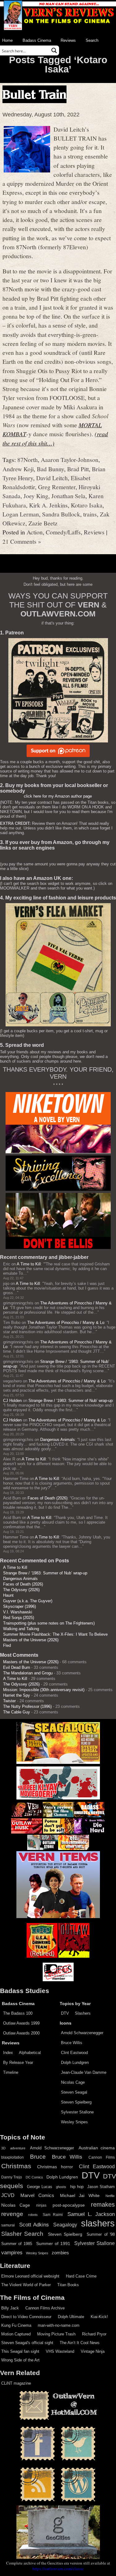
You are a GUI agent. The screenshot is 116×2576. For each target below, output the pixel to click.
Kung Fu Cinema (16, 2325)
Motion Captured (16, 2334)
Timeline (11, 2072)
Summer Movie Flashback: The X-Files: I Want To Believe (55, 1634)
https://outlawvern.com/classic (58, 2569)
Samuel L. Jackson (91, 2214)
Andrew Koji (18, 469)
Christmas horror (55, 2167)
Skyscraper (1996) (19, 1606)
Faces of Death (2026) (47, 1498)
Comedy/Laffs (63, 532)
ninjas (41, 2205)
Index (8, 2053)
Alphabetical (30, 2053)
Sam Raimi (53, 2215)
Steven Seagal (74, 2092)
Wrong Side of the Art (20, 2360)
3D (3, 2148)
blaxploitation (13, 2157)
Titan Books (68, 2285)
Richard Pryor (94, 2334)
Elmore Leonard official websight (30, 2276)
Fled (7, 1645)
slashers (98, 2223)
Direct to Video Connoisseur (26, 2317)
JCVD (8, 2195)
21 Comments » (22, 541)
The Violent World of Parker (26, 2285)
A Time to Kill (29, 1264)
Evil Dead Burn (17, 1667)
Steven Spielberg (76, 2102)
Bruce (38, 2157)
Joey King (36, 496)
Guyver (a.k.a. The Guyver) (28, 1601)
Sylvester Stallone (77, 2112)
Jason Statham (101, 2187)
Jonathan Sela (68, 496)
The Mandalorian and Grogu (28, 1673)
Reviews (68, 40)
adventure (18, 2148)
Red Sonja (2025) (19, 1618)
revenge (12, 2214)
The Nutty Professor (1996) (27, 1706)
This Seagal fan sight (20, 2351)
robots (33, 2215)
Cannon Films (102, 2157)
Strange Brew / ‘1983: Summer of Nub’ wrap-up (71, 1401)
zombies (60, 2253)
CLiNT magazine (16, 2383)
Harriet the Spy (17, 1695)
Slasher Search (22, 2234)
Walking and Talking (21, 1629)
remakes (103, 2204)
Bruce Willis (72, 2043)
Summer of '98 (101, 2234)
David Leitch (52, 478)
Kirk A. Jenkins (48, 505)
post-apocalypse (69, 2205)
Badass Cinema (37, 40)
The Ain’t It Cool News (80, 2343)
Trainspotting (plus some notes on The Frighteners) (49, 1623)
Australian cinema (97, 2148)
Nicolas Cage (73, 2082)
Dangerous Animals (58, 1440)
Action (35, 532)
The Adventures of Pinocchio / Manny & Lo (66, 1323)
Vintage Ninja (93, 2351)
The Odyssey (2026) (21, 1590)
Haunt (8, 1595)
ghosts (61, 2187)
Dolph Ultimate (71, 2317)
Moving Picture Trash (56, 2334)
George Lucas (40, 2187)
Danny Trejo (12, 2177)
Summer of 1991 (53, 2243)
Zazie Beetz (43, 523)
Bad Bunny (50, 469)
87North (28, 459)
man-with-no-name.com (59, 2325)
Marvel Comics (37, 2195)
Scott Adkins (34, 2225)
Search (92, 40)
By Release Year (18, 2063)
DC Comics (34, 2177)
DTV (65, 2013)
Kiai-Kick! (99, 2317)
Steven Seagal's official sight (27, 2343)
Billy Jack (10, 2308)
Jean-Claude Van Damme (84, 2072)
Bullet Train (34, 94)
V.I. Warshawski (18, 1612)
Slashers (83, 2013)
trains (90, 514)
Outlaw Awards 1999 (21, 2023)
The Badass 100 (18, 2013)
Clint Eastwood (74, 2053)
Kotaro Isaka (87, 505)
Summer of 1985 (17, 2244)
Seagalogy (65, 2225)
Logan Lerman (21, 514)
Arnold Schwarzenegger (82, 2033)
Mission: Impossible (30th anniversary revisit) (44, 1690)
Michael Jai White (80, 2195)
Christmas (16, 2166)
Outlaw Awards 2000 (21, 2033)
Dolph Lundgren (75, 2063)
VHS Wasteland (60, 2351)
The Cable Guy (17, 1712)
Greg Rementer (57, 487)
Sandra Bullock (61, 514)
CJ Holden (12, 1401)
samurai (8, 2225)
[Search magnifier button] (54, 50)
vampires (12, 2252)
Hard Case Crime (81, 2276)
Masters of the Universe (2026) (31, 1640)
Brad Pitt (78, 469)
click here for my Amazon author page (58, 796)
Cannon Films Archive (45, 2308)
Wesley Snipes (74, 2122)
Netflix (110, 2196)
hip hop (77, 2187)
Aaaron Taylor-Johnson (70, 459)
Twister (9, 1701)
